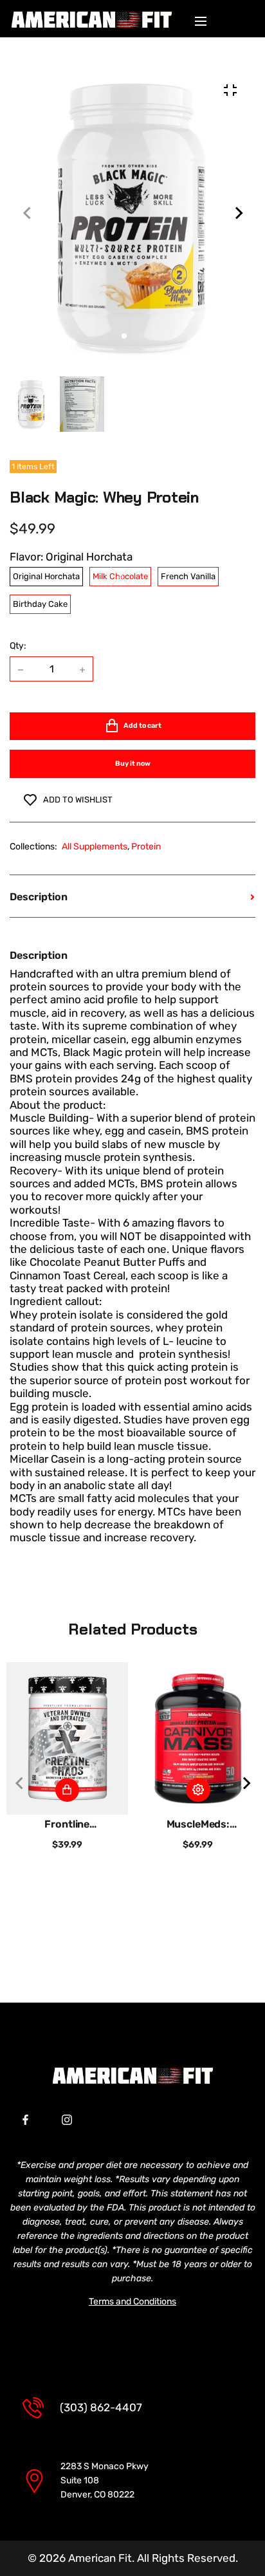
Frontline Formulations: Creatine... (67, 1824)
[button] (141, 336)
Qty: (18, 646)
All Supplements (95, 847)
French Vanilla (188, 576)
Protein (146, 847)
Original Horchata (46, 576)
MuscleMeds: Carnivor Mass (198, 1824)
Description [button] (39, 897)
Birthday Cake (40, 604)
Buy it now (133, 764)
